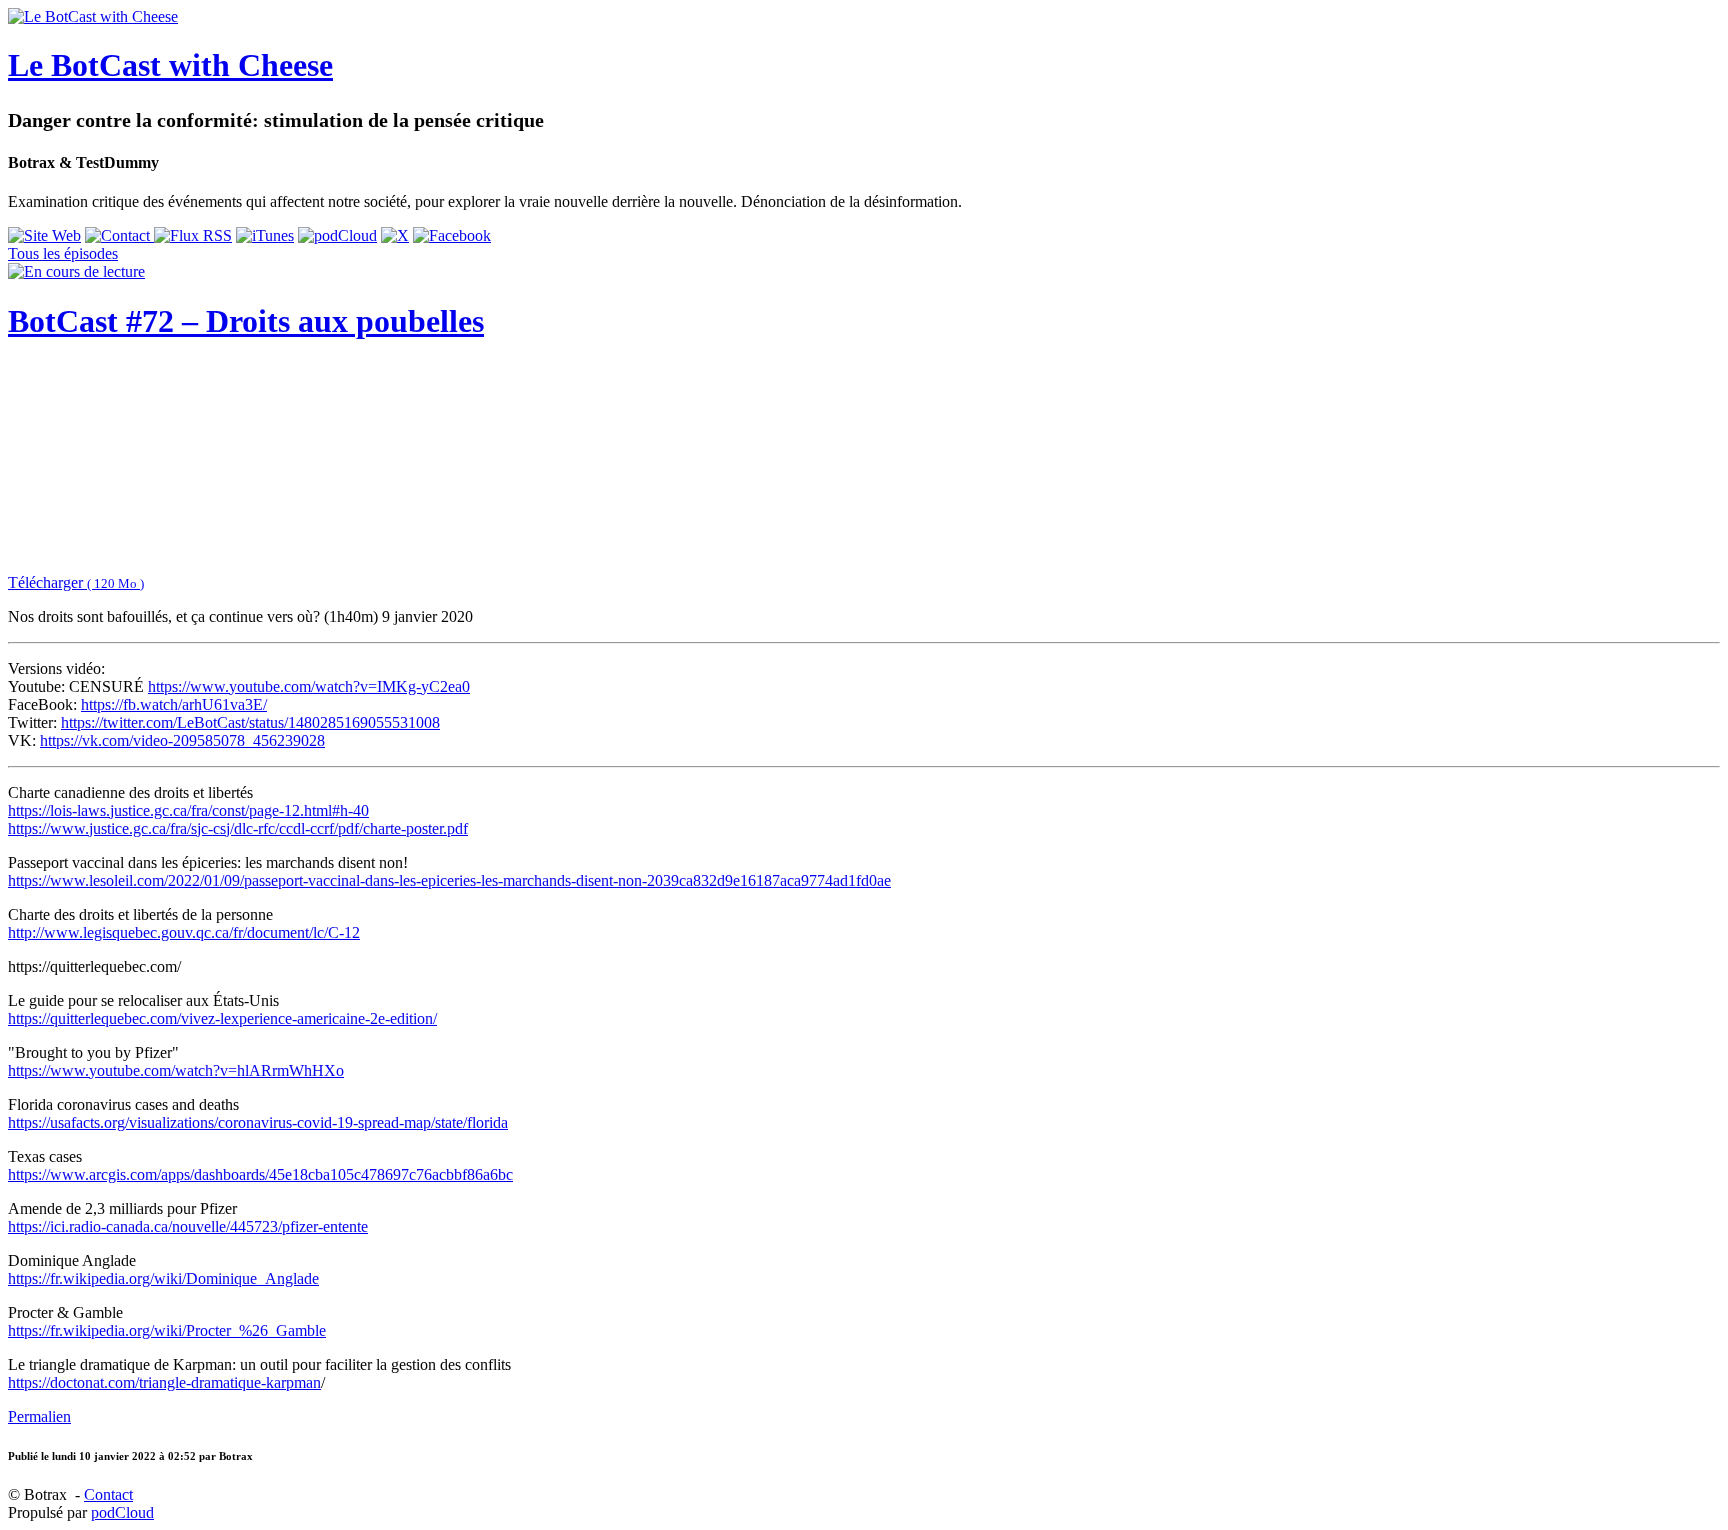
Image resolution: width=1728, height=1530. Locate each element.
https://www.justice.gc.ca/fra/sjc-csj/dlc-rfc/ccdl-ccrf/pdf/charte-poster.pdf (238, 828)
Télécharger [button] (76, 582)
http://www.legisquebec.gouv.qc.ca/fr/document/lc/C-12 (184, 932)
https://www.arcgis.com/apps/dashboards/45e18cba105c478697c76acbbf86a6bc (260, 1174)
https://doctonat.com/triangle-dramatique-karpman (164, 1382)
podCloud (122, 1512)
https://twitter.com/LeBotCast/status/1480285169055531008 (250, 722)
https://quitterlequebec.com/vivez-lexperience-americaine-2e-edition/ (222, 1018)
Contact (108, 1494)
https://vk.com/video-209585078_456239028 (182, 740)
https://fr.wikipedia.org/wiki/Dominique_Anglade (163, 1278)
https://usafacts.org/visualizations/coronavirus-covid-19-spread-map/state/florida (258, 1122)
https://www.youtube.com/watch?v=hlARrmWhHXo (176, 1070)
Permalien (39, 1416)
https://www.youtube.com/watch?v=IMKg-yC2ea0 (309, 686)
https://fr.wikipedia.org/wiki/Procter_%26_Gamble (167, 1330)
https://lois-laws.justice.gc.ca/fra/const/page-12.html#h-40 (188, 810)
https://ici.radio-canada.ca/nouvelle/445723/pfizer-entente (188, 1226)
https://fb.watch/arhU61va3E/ (174, 704)
